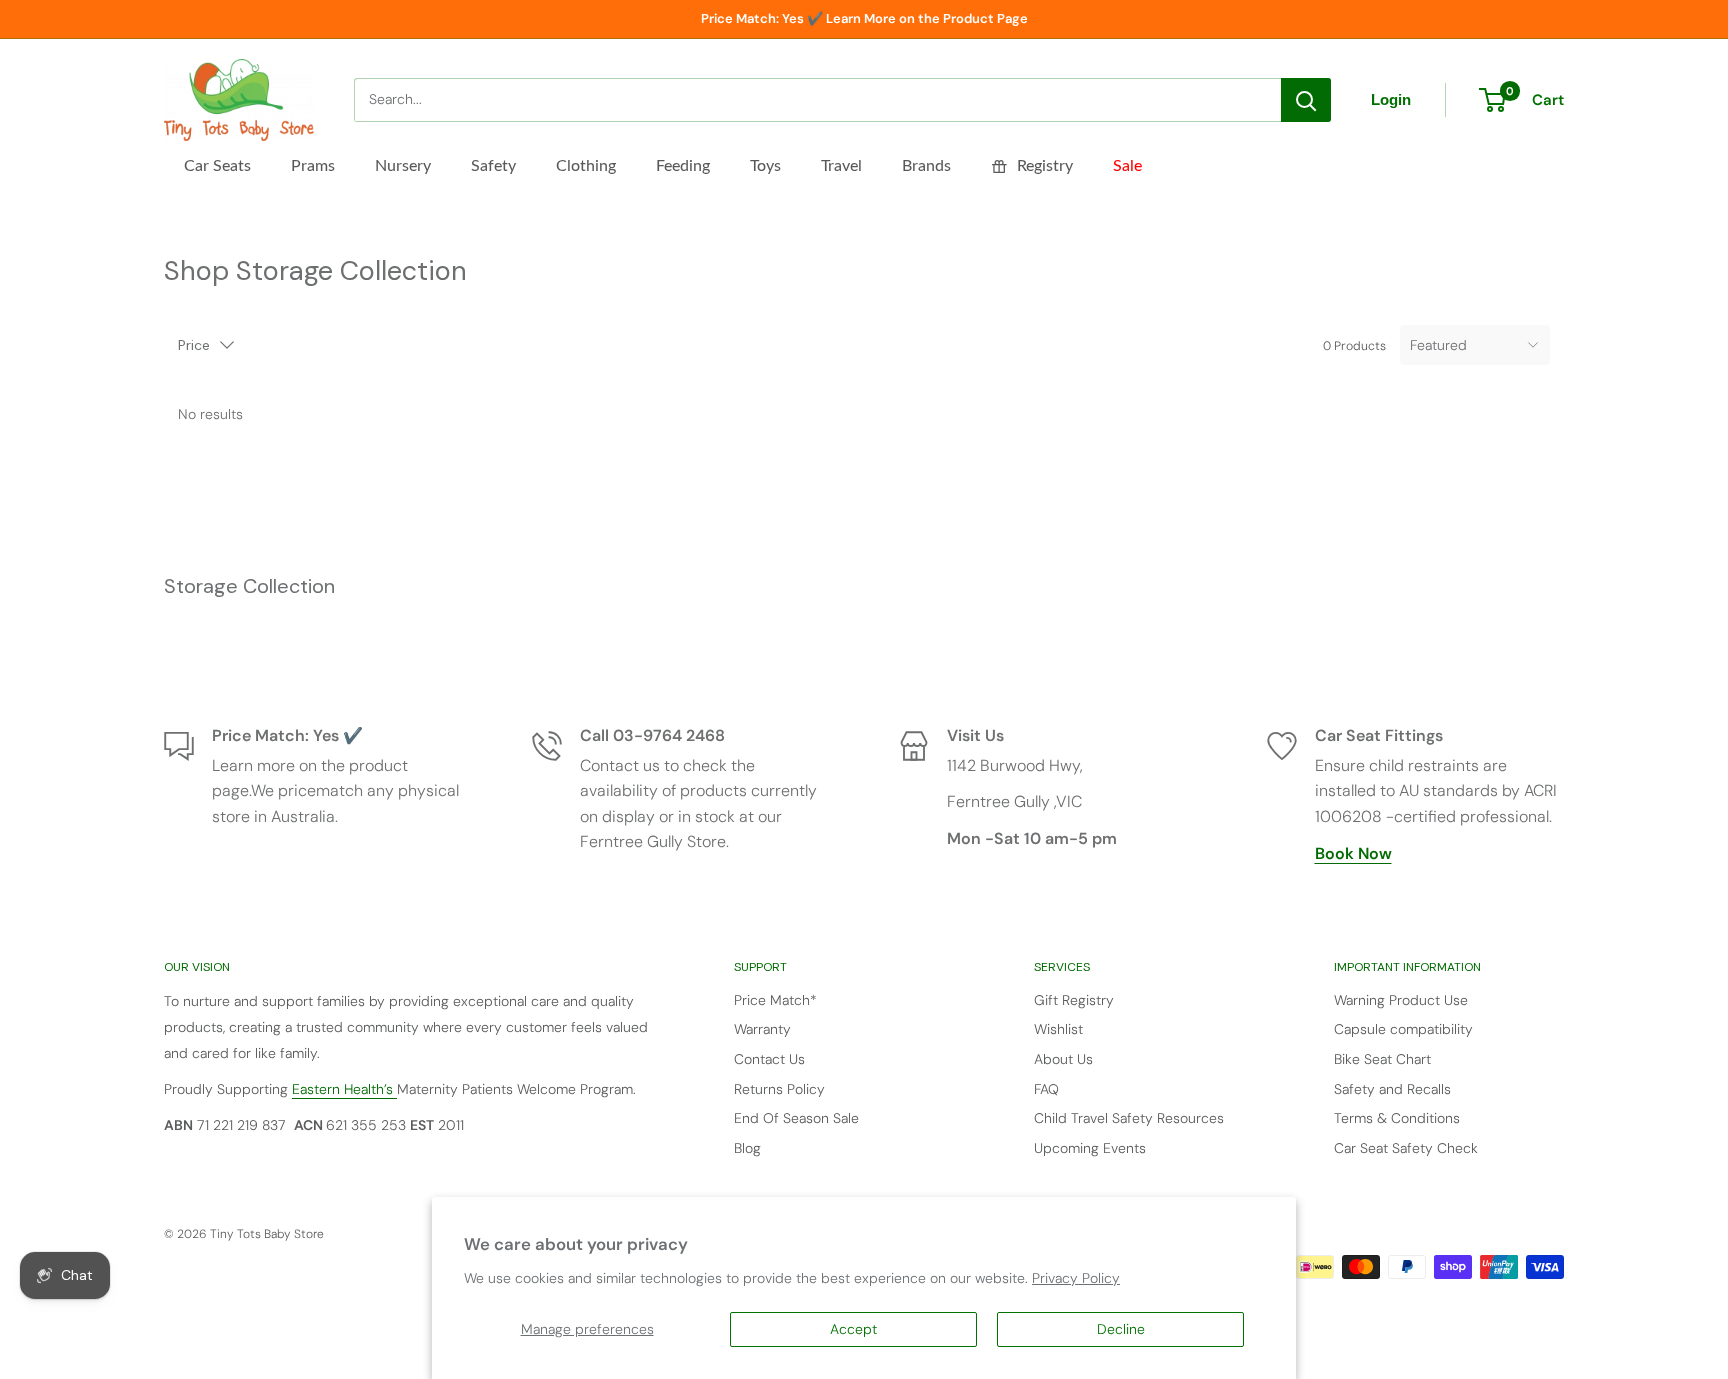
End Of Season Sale (796, 1118)
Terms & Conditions (1397, 1118)
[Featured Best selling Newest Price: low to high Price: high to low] (1475, 345)
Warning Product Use (1401, 1000)
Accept (853, 1329)
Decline (1121, 1329)
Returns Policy (779, 1089)
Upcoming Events (1090, 1148)
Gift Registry (1074, 1000)
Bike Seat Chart (1382, 1059)
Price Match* (775, 1000)
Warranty (762, 1029)
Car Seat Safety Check (1406, 1148)
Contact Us (769, 1059)
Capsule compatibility (1403, 1029)
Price (194, 345)
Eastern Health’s (344, 1089)
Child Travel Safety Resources (1129, 1118)
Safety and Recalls (1392, 1089)
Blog (747, 1148)
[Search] (1306, 100)
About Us (1063, 1059)
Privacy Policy (1076, 1278)
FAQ (1046, 1089)
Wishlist (1058, 1029)
